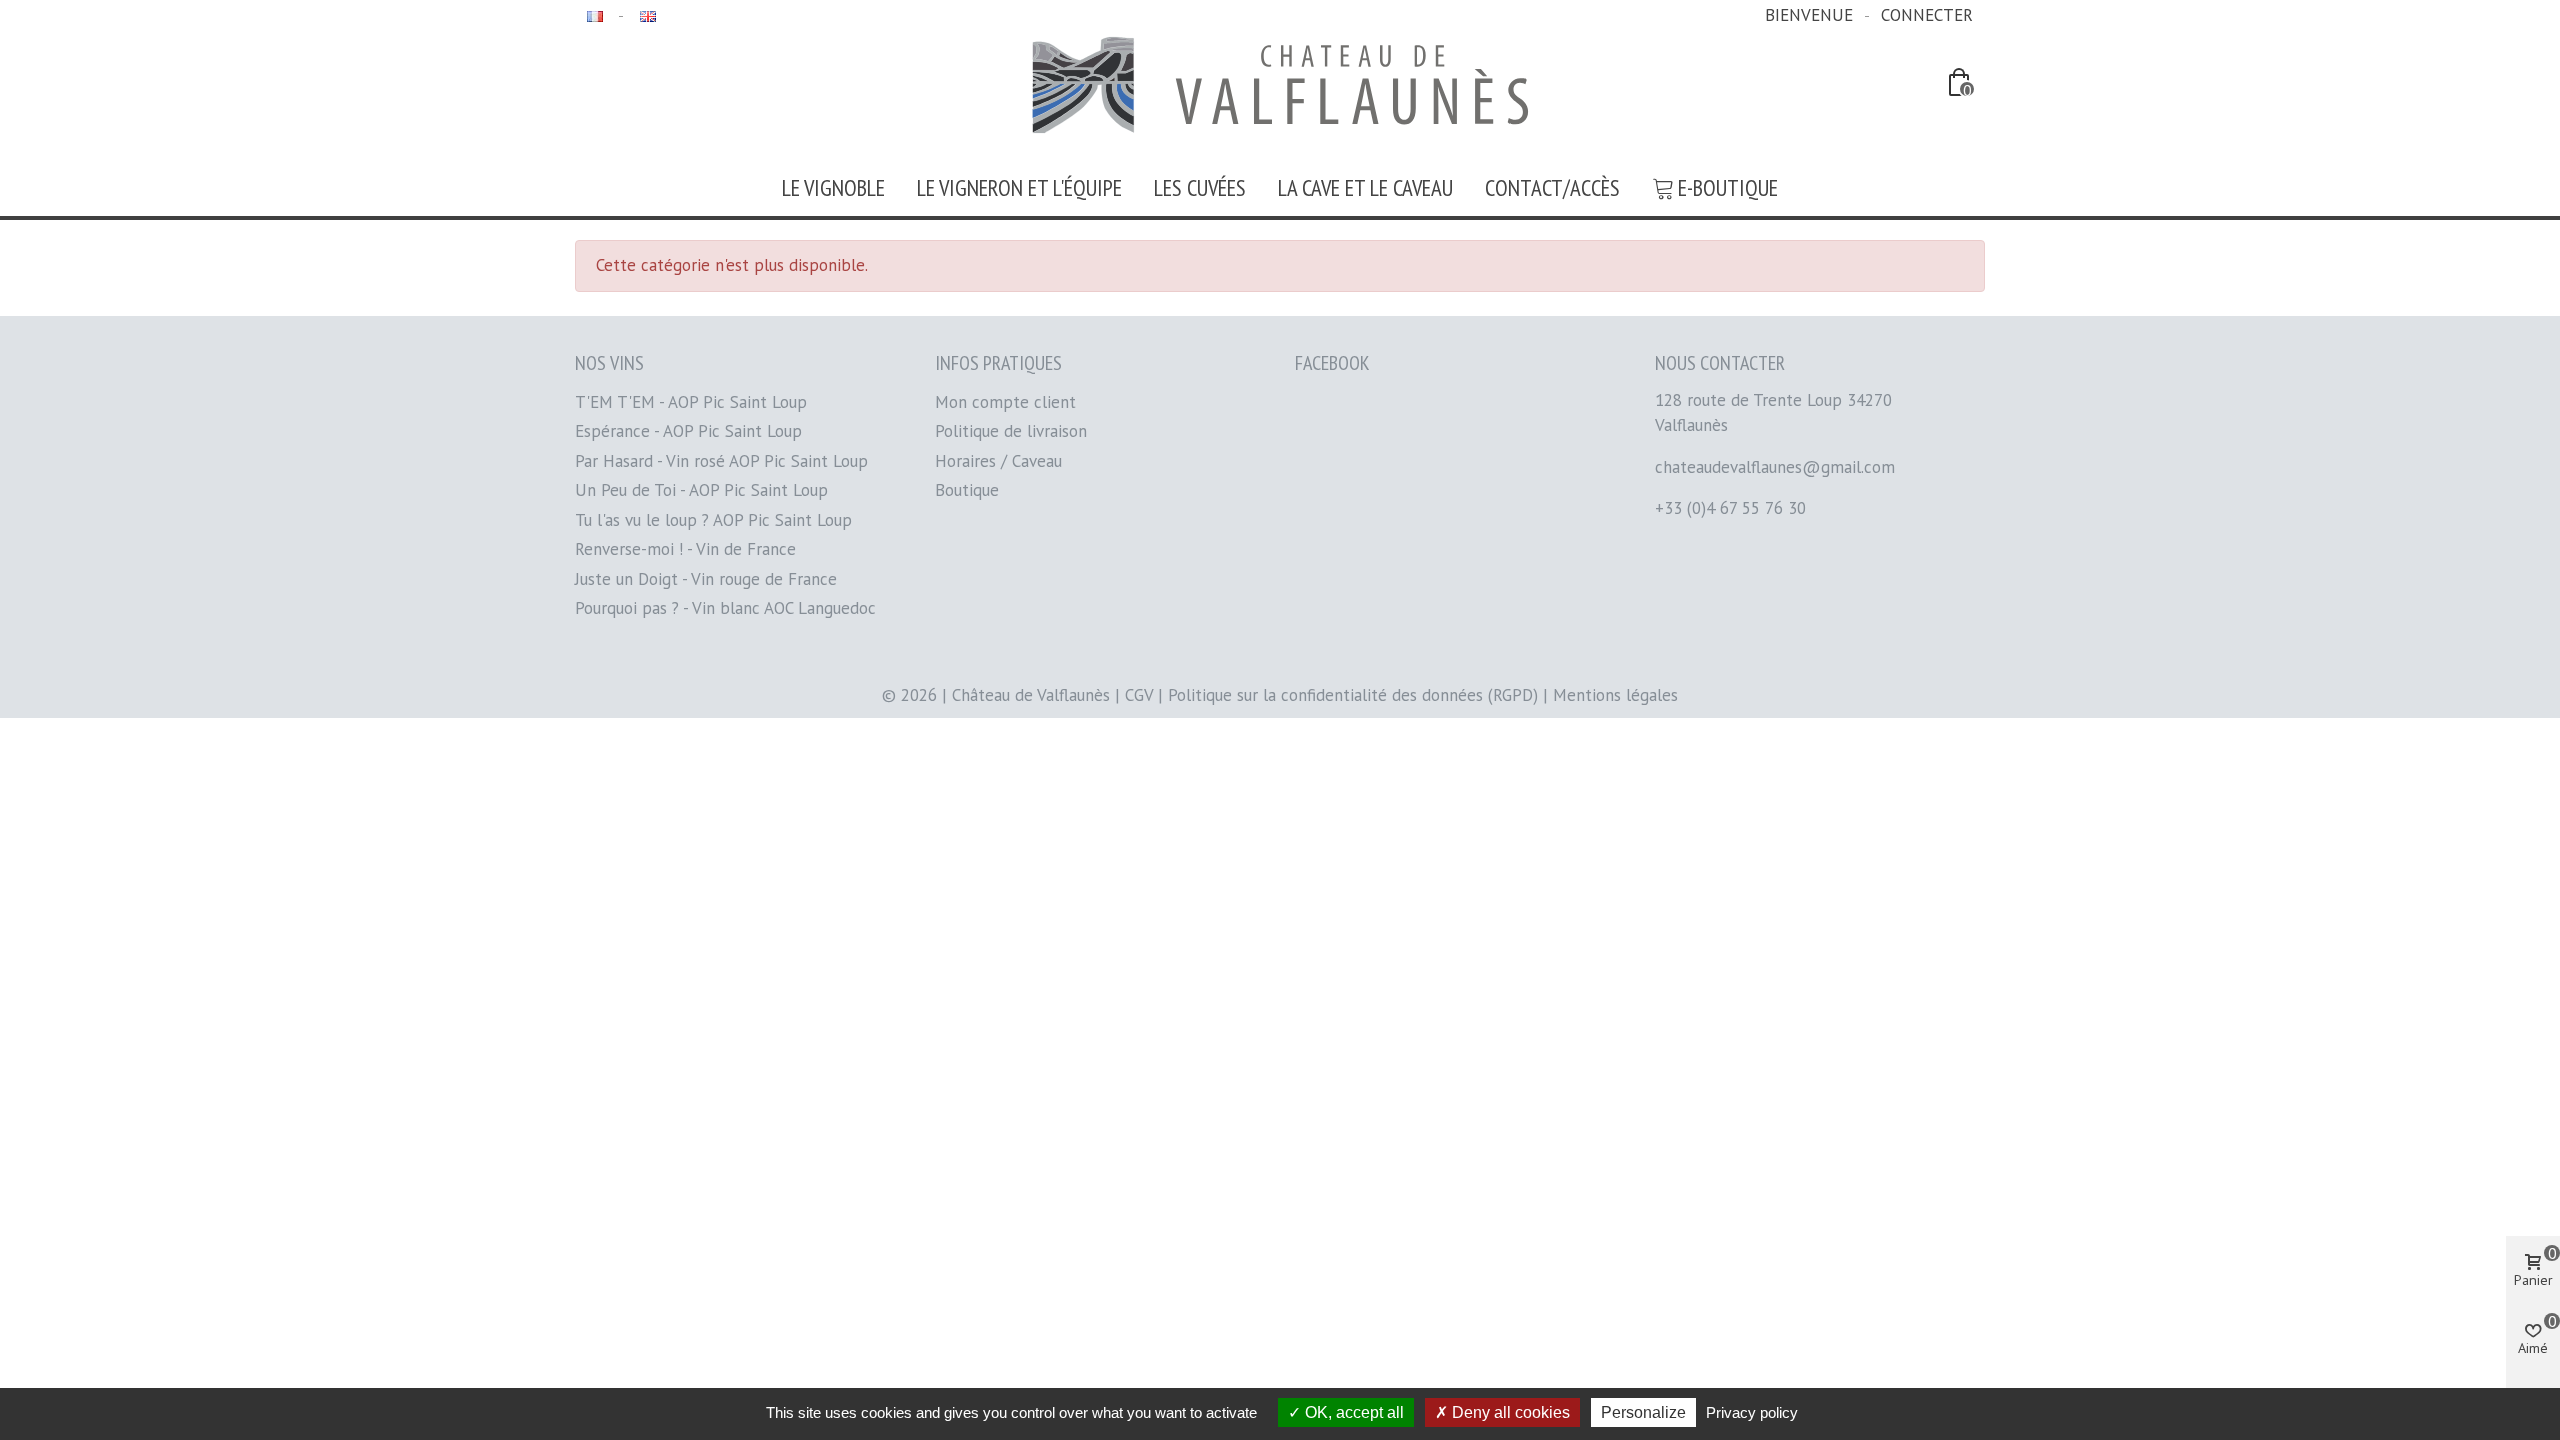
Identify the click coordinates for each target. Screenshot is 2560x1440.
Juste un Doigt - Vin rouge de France (706, 579)
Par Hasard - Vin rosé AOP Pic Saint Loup (721, 461)
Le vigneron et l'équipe (1019, 187)
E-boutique (1728, 187)
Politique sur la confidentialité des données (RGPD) (1353, 695)
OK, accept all (1352, 1412)
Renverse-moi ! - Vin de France (685, 549)
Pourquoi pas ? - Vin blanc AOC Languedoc (725, 608)
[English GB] (645, 15)
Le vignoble (833, 187)
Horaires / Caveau (998, 461)
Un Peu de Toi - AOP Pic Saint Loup (701, 490)
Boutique (967, 490)
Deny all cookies (1509, 1412)
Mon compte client (1005, 402)
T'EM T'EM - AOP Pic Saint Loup (691, 402)
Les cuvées (1200, 187)
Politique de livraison (1011, 431)
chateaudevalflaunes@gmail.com (1775, 467)
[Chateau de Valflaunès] (1280, 85)
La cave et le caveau (1365, 187)
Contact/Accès (1552, 187)
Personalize (1643, 1412)
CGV (1139, 695)
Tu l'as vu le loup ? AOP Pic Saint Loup (713, 520)
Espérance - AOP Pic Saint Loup (688, 431)
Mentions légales (1615, 695)
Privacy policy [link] (1752, 1412)
